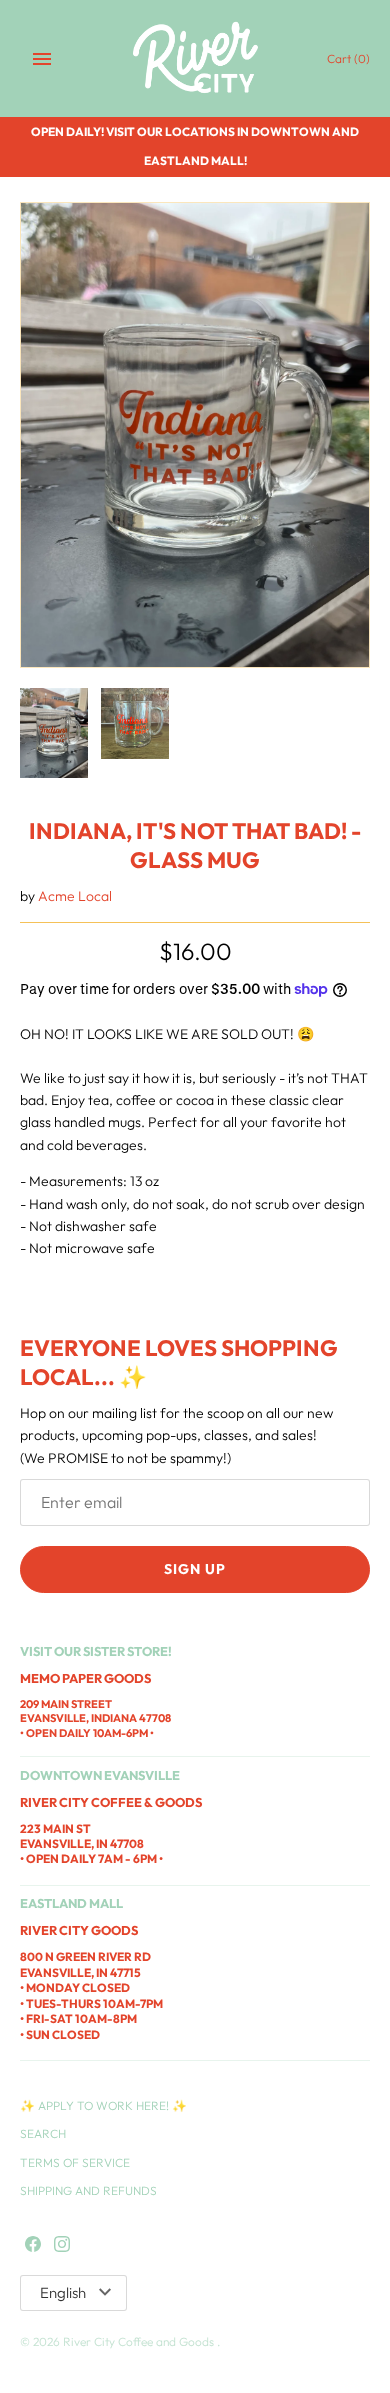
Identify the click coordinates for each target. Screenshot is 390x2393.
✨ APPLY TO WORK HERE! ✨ (103, 2105)
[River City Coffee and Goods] (195, 58)
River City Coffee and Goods (140, 2341)
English (63, 2292)
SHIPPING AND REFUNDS (88, 2190)
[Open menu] (42, 59)
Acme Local (75, 896)
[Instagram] (62, 2245)
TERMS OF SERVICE (75, 2162)
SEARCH (43, 2133)
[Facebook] (33, 2245)
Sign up (195, 1569)
